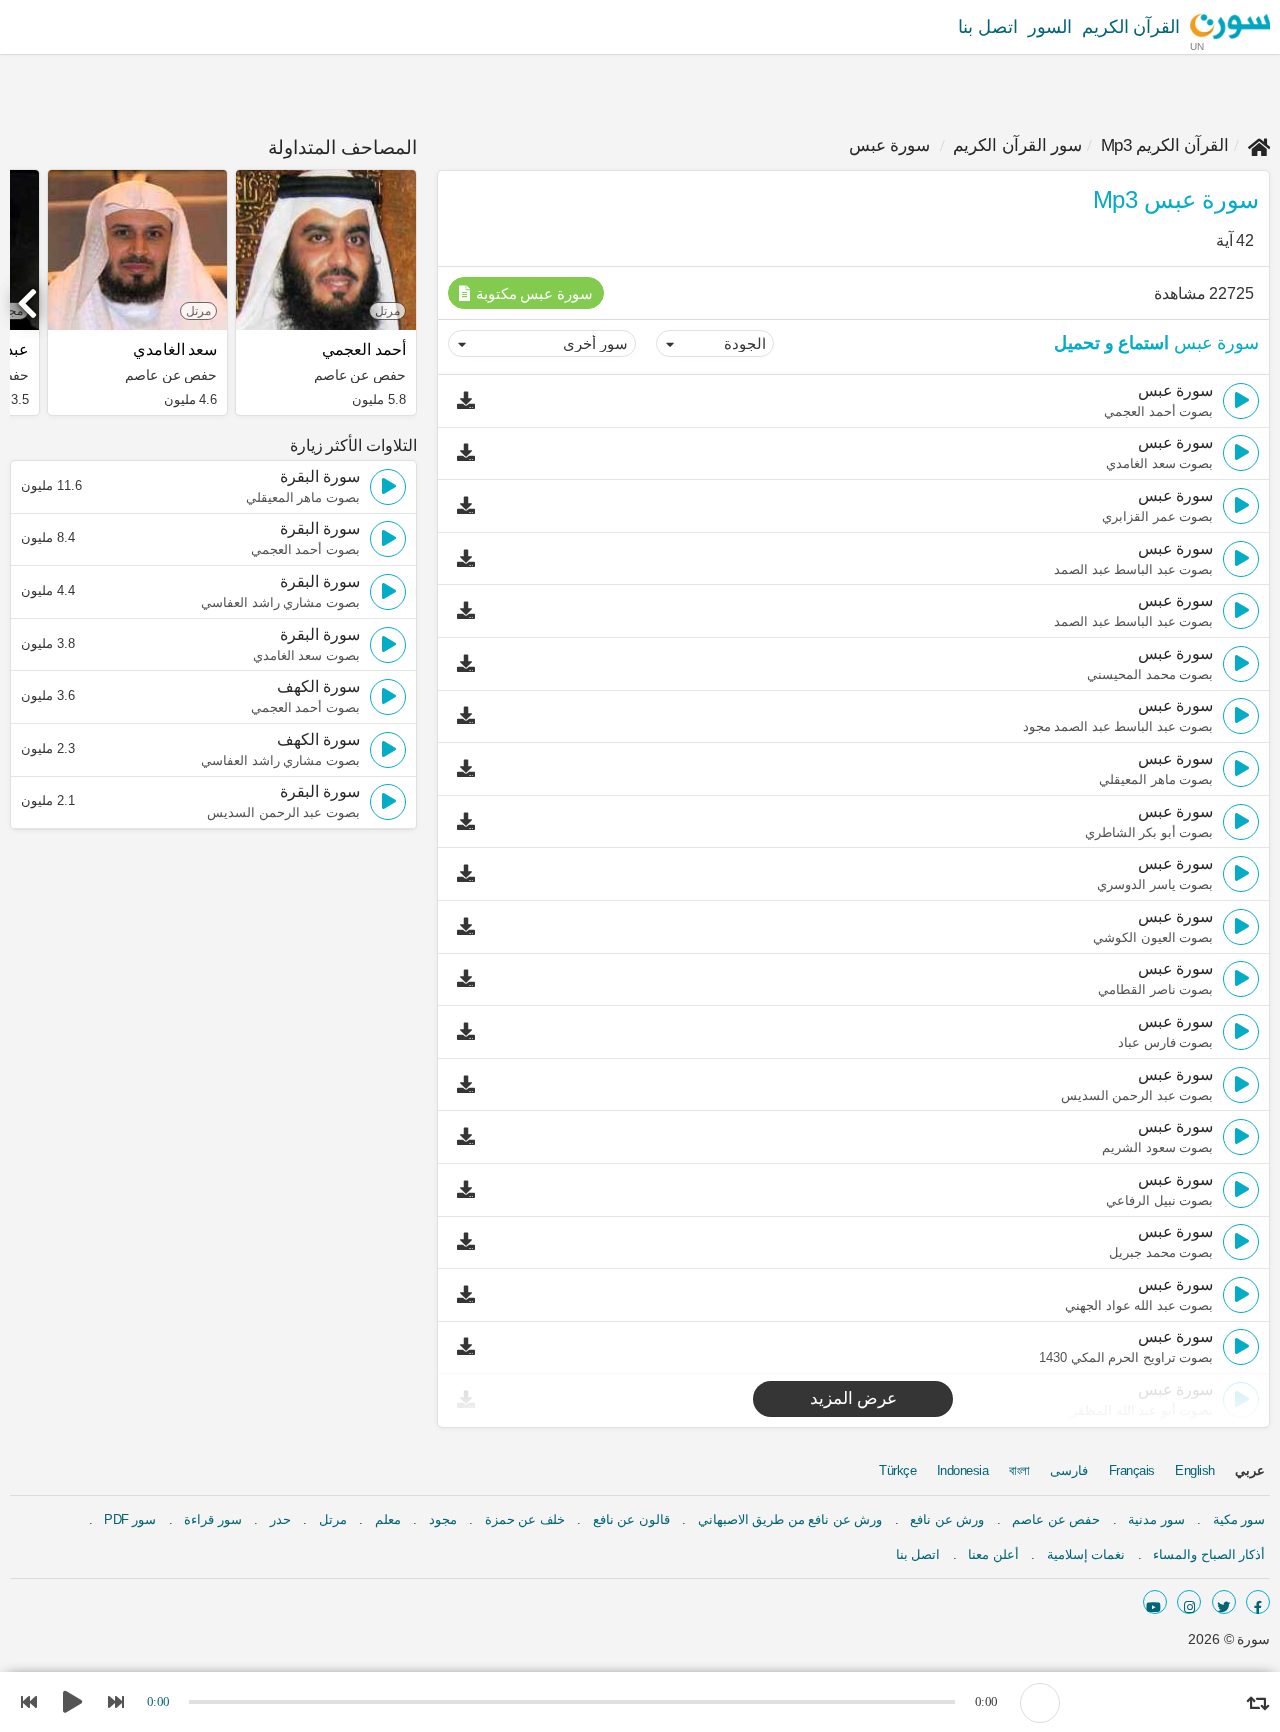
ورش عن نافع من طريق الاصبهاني (790, 1519)
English (1195, 1470)
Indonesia (963, 1470)
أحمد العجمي (363, 349)
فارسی (1069, 1470)
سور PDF (130, 1519)
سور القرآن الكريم (1017, 145)
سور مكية (1239, 1519)
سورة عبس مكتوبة (532, 293)
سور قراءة (213, 1519)
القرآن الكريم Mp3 (1165, 145)
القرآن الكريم (1131, 27)
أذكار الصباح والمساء (1209, 1554)
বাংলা (1019, 1470)
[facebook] (1258, 1602)
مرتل (333, 1519)
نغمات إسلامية (1086, 1554)
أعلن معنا (993, 1554)
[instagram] (1189, 1602)
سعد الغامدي (175, 349)
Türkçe (897, 1470)
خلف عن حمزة (525, 1519)
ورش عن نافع (947, 1519)
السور (1050, 27)
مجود (443, 1519)
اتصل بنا (988, 27)
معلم (388, 1519)
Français (1132, 1470)
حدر (280, 1519)
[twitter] (1224, 1602)
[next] (30, 295)
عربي (1250, 1470)
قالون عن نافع (631, 1519)
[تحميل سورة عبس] (471, 401)
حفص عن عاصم (1056, 1519)
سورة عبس (890, 145)
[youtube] (1155, 1602)
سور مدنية (1156, 1519)
